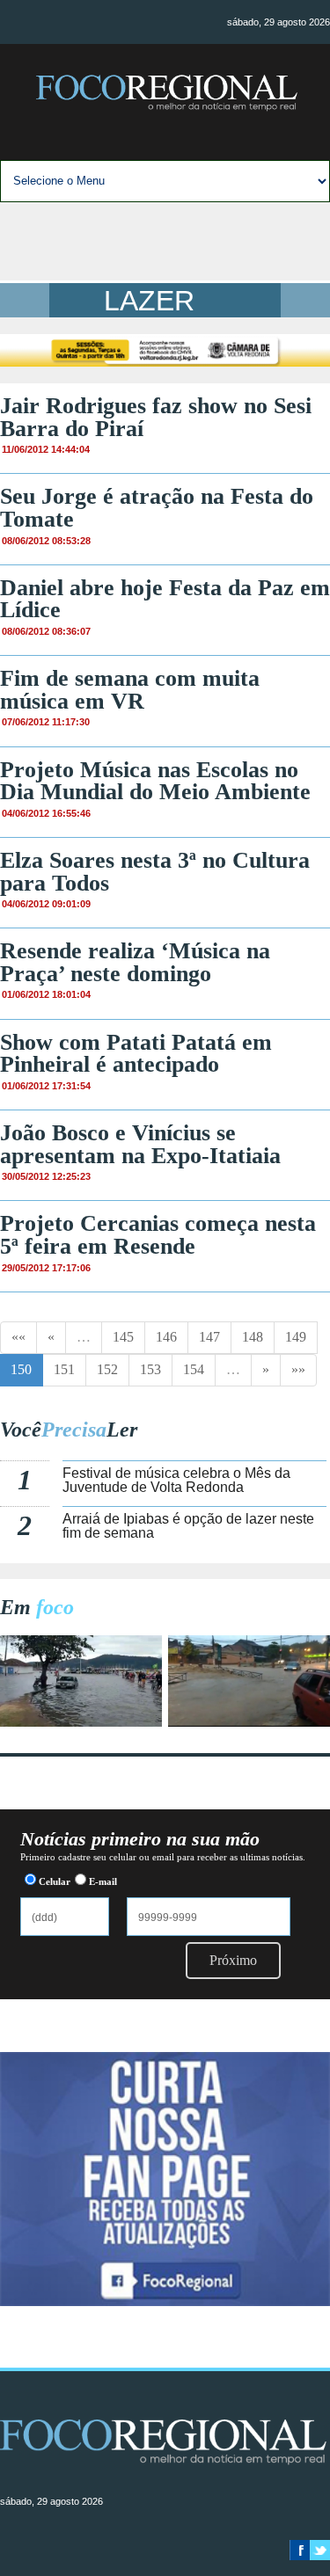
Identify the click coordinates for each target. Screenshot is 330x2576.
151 (64, 1369)
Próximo (233, 1960)
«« (18, 1337)
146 (166, 1337)
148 (253, 1337)
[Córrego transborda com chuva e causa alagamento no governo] (249, 1722)
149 (296, 1337)
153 (150, 1369)
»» (298, 1369)
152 (107, 1369)
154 (194, 1369)
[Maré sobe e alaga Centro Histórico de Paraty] (81, 1722)
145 (123, 1337)
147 (209, 1337)
